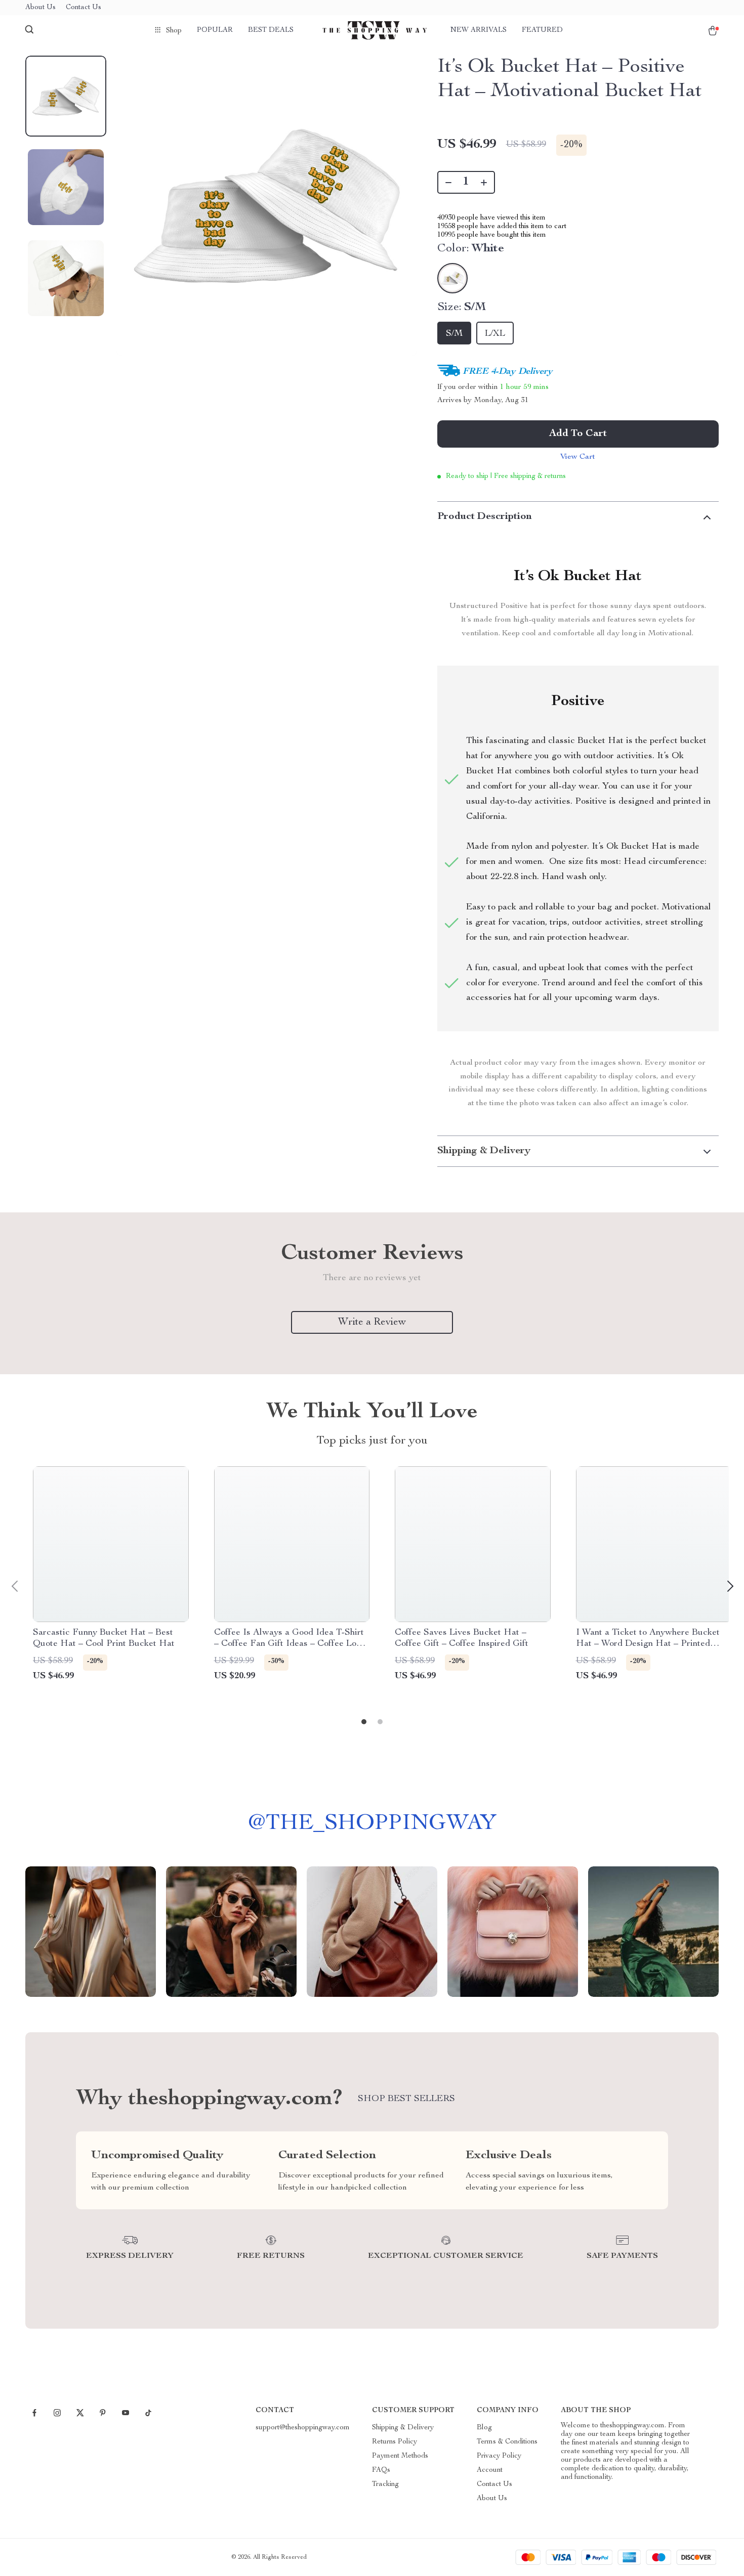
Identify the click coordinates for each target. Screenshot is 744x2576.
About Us (40, 8)
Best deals (271, 30)
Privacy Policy (499, 2456)
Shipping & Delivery (403, 2428)
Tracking (385, 2484)
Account (490, 2470)
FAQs (381, 2470)
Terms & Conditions (507, 2442)
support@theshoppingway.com (303, 2428)
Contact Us (84, 8)
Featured (542, 30)
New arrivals (479, 30)
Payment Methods (400, 2456)
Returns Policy (395, 2442)
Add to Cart (578, 434)
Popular (215, 30)
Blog (484, 2428)
